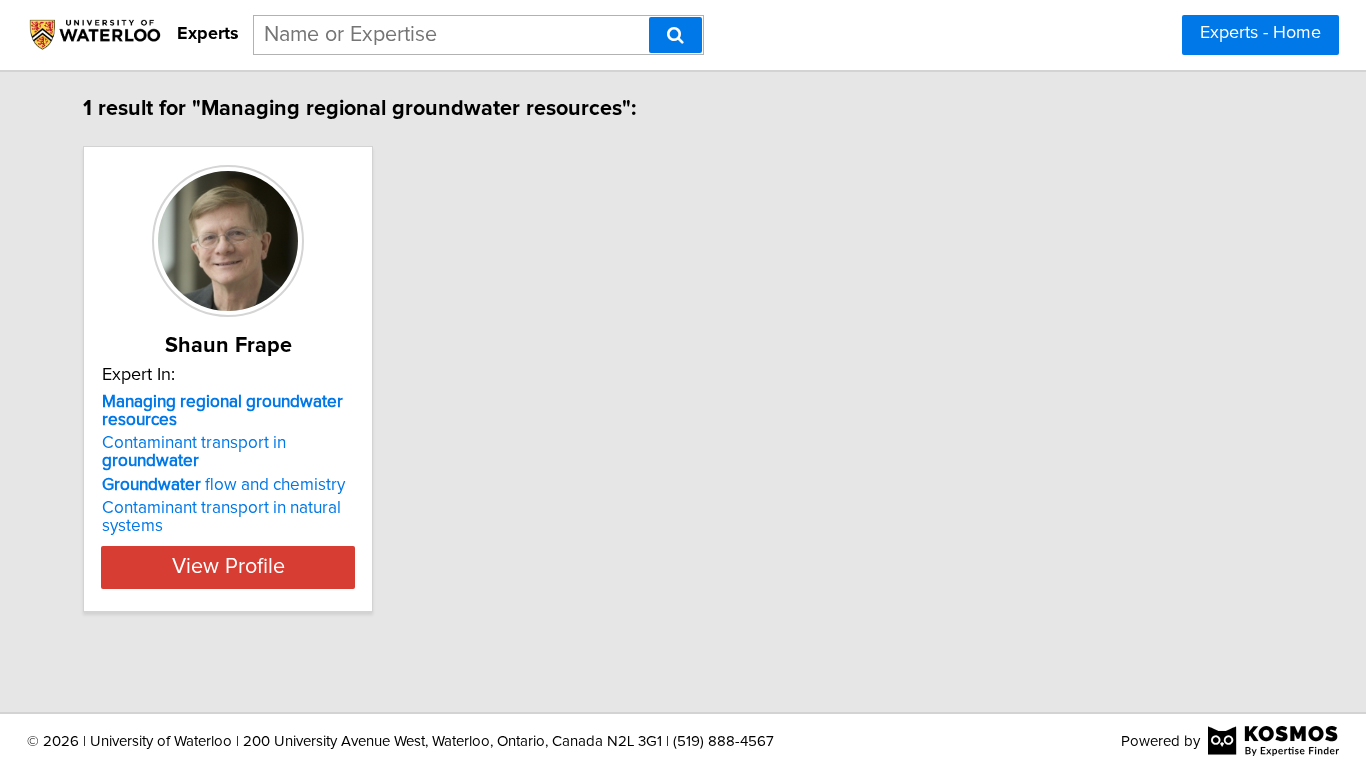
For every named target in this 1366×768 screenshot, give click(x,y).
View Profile (228, 567)
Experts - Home (1260, 33)
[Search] (675, 35)
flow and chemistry (223, 485)
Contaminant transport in (194, 452)
